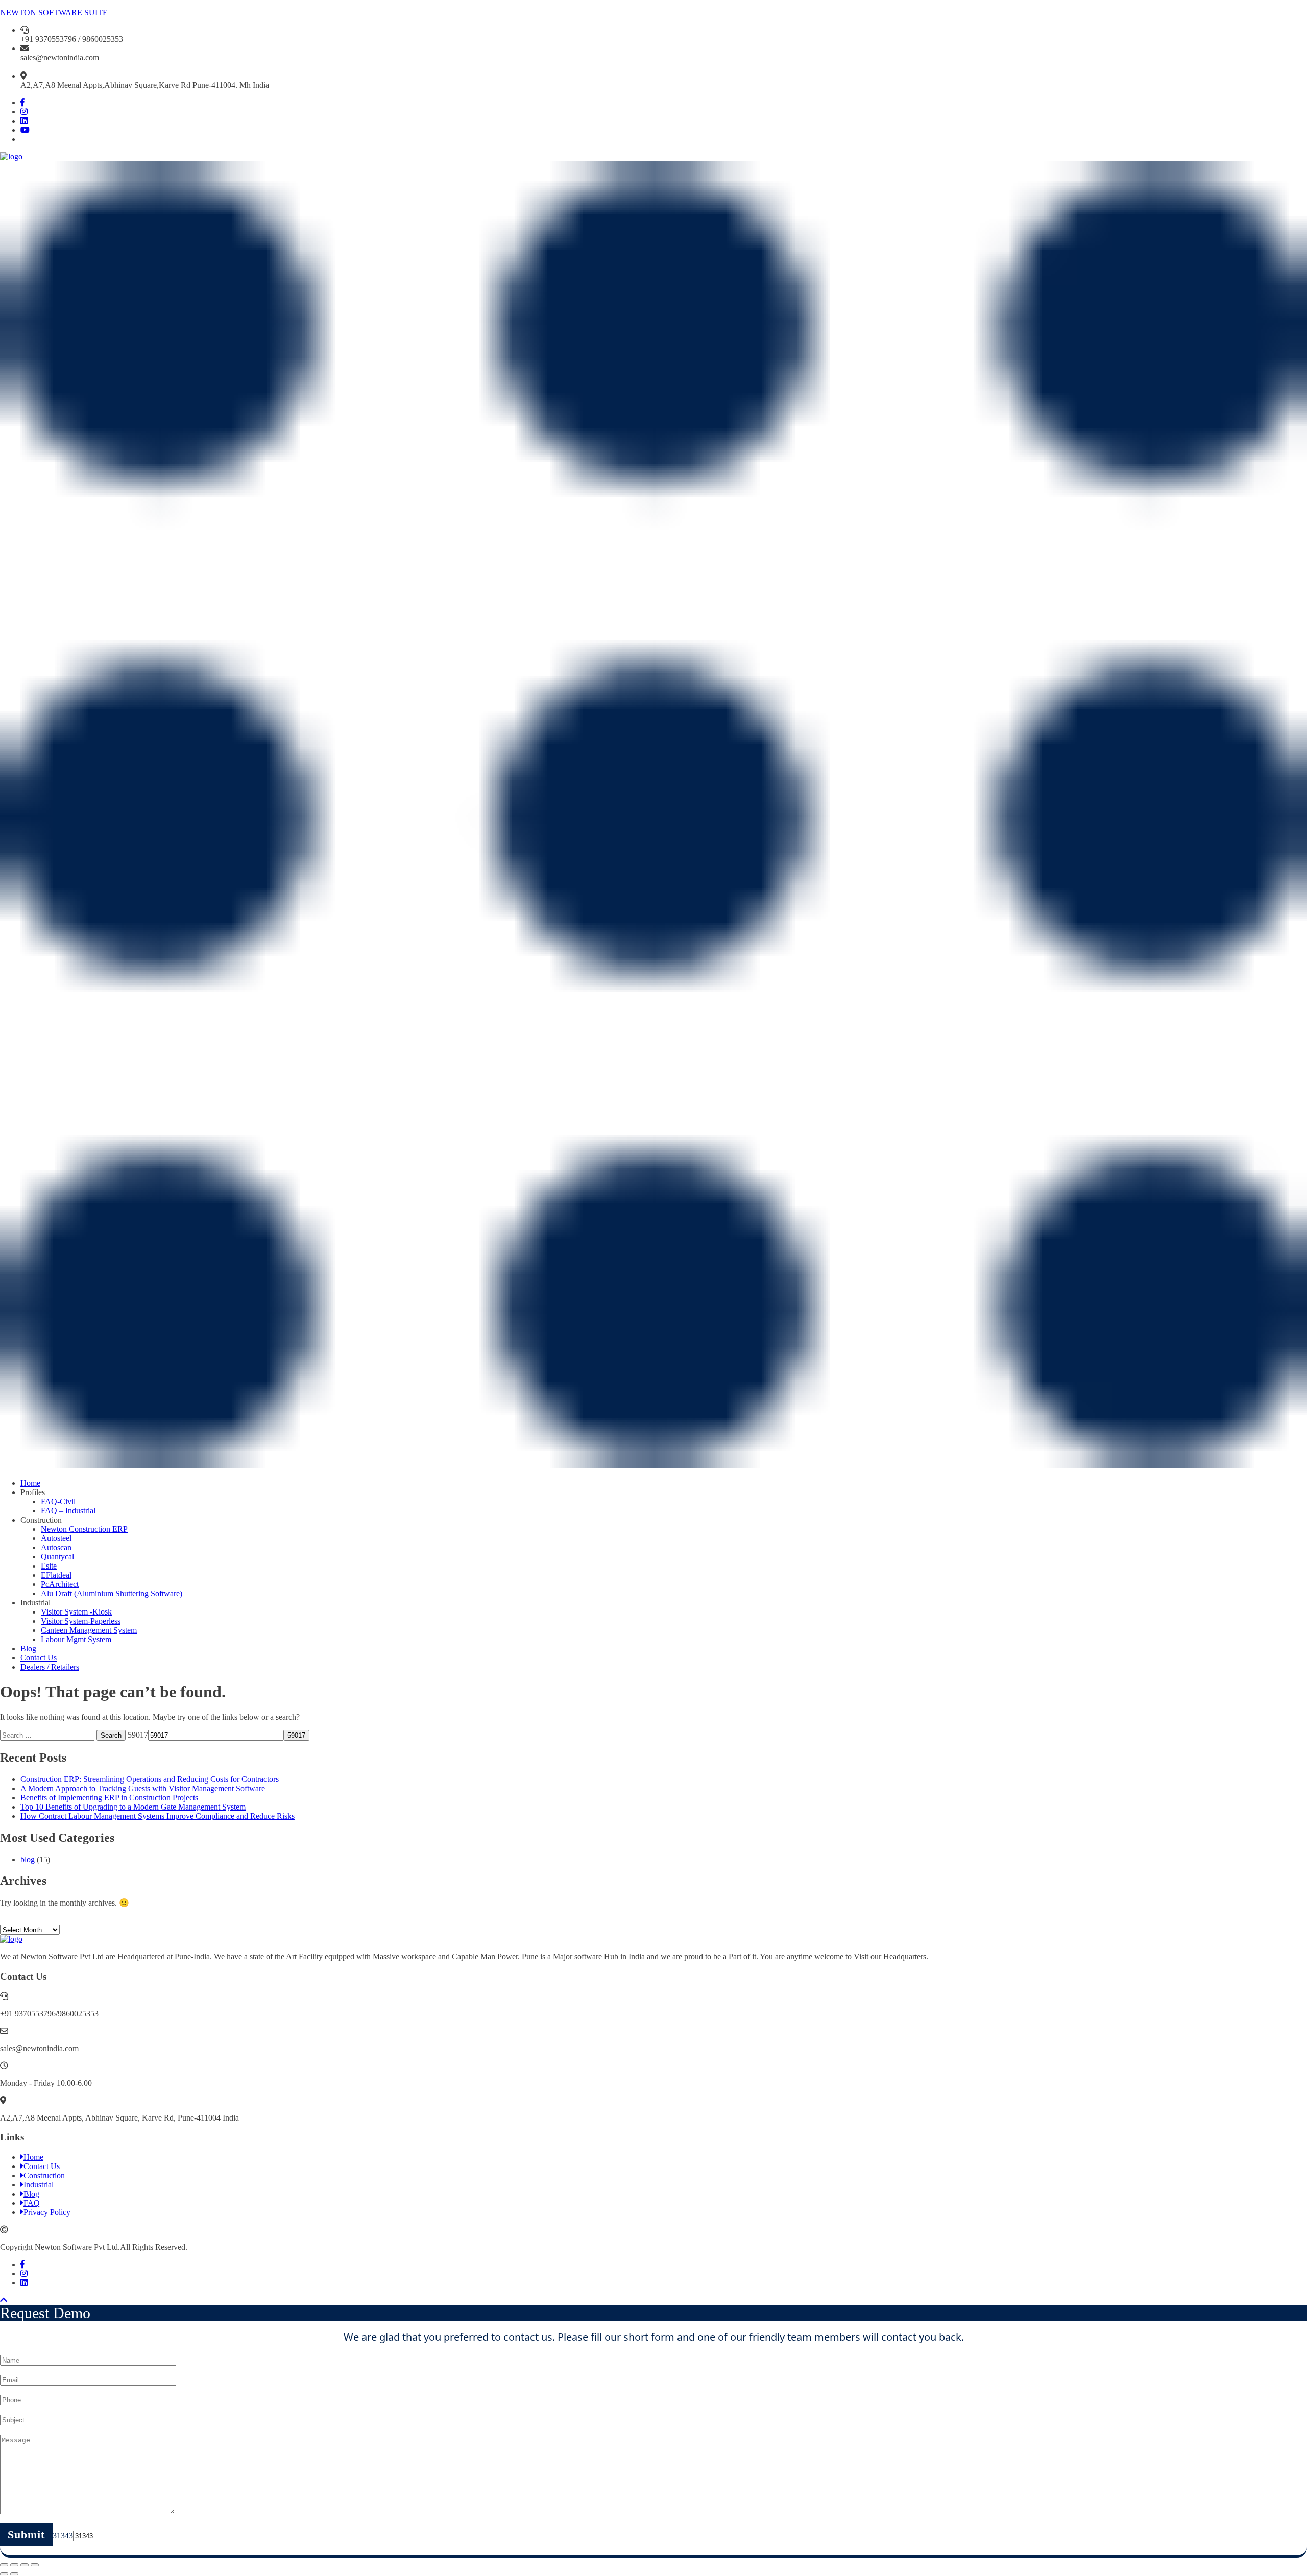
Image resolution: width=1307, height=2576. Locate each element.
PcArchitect (60, 1584)
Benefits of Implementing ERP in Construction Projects (109, 1798)
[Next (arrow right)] (14, 2574)
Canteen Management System (89, 1630)
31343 (63, 2535)
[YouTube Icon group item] (25, 130)
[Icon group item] (22, 102)
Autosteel (56, 1538)
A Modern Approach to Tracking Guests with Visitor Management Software (143, 1788)
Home (30, 1483)
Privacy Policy (47, 2212)
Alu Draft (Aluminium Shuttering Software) (112, 1593)
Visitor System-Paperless (81, 1621)
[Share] (14, 2565)
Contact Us (39, 1658)
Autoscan (56, 1547)
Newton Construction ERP (84, 1529)
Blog (28, 1648)
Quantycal (57, 1557)
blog (28, 1859)
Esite (49, 1566)
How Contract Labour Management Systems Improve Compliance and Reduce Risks (158, 1816)
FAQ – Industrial (68, 1511)
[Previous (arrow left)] (4, 2574)
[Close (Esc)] (4, 2565)
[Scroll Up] (4, 2300)
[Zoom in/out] (35, 2565)
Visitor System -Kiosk (76, 1612)
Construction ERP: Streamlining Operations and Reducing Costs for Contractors (150, 1779)
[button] (653, 816)
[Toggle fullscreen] (25, 2565)
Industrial (39, 2185)
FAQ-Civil (58, 1501)
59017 (138, 1735)
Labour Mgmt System (76, 1639)
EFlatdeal (56, 1575)
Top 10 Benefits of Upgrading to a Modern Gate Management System (133, 1807)
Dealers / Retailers (50, 1667)
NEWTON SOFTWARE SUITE (54, 13)
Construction (44, 2175)
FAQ (32, 2203)
